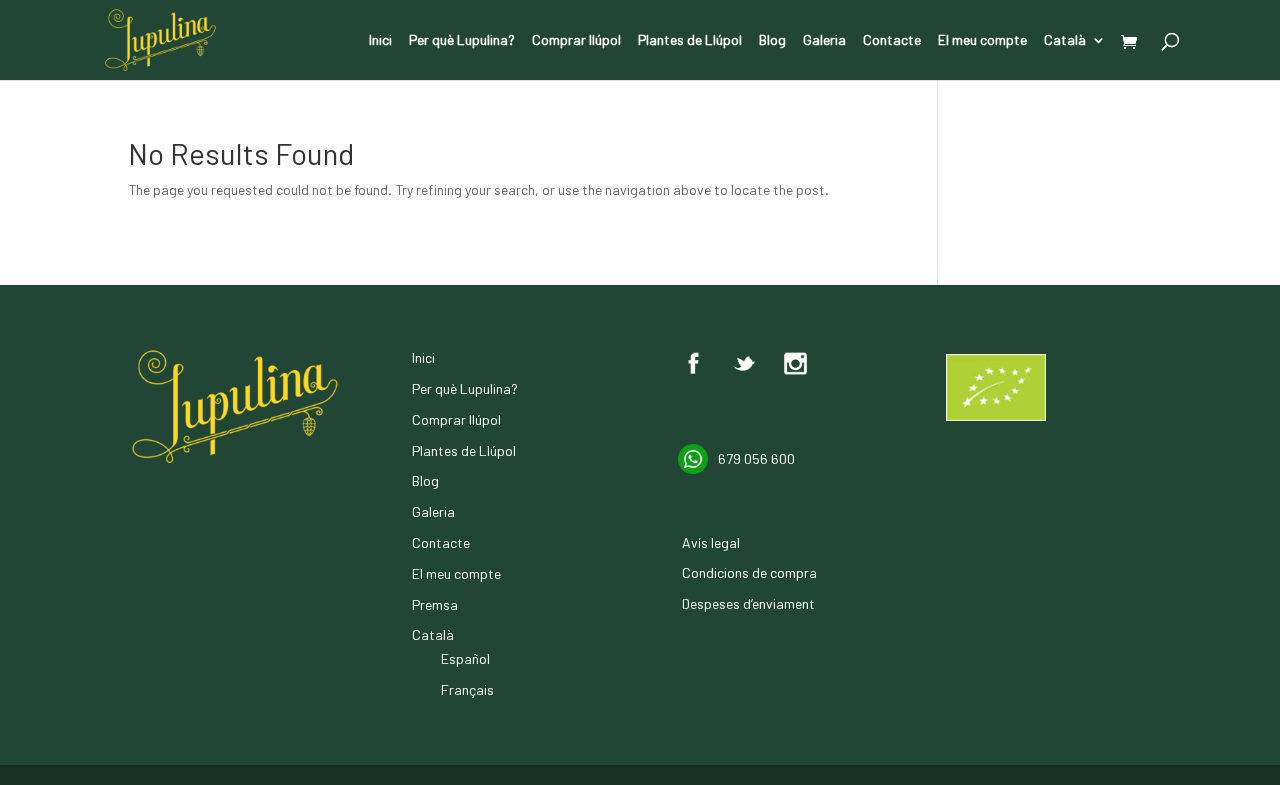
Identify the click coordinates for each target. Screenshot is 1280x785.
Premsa (435, 604)
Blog (772, 40)
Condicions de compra (749, 572)
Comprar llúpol (576, 40)
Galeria (824, 40)
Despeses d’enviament (748, 603)
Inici (380, 40)
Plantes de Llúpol (690, 40)
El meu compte (982, 40)
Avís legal (711, 542)
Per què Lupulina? (462, 40)
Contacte (892, 40)
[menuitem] (1075, 56)
